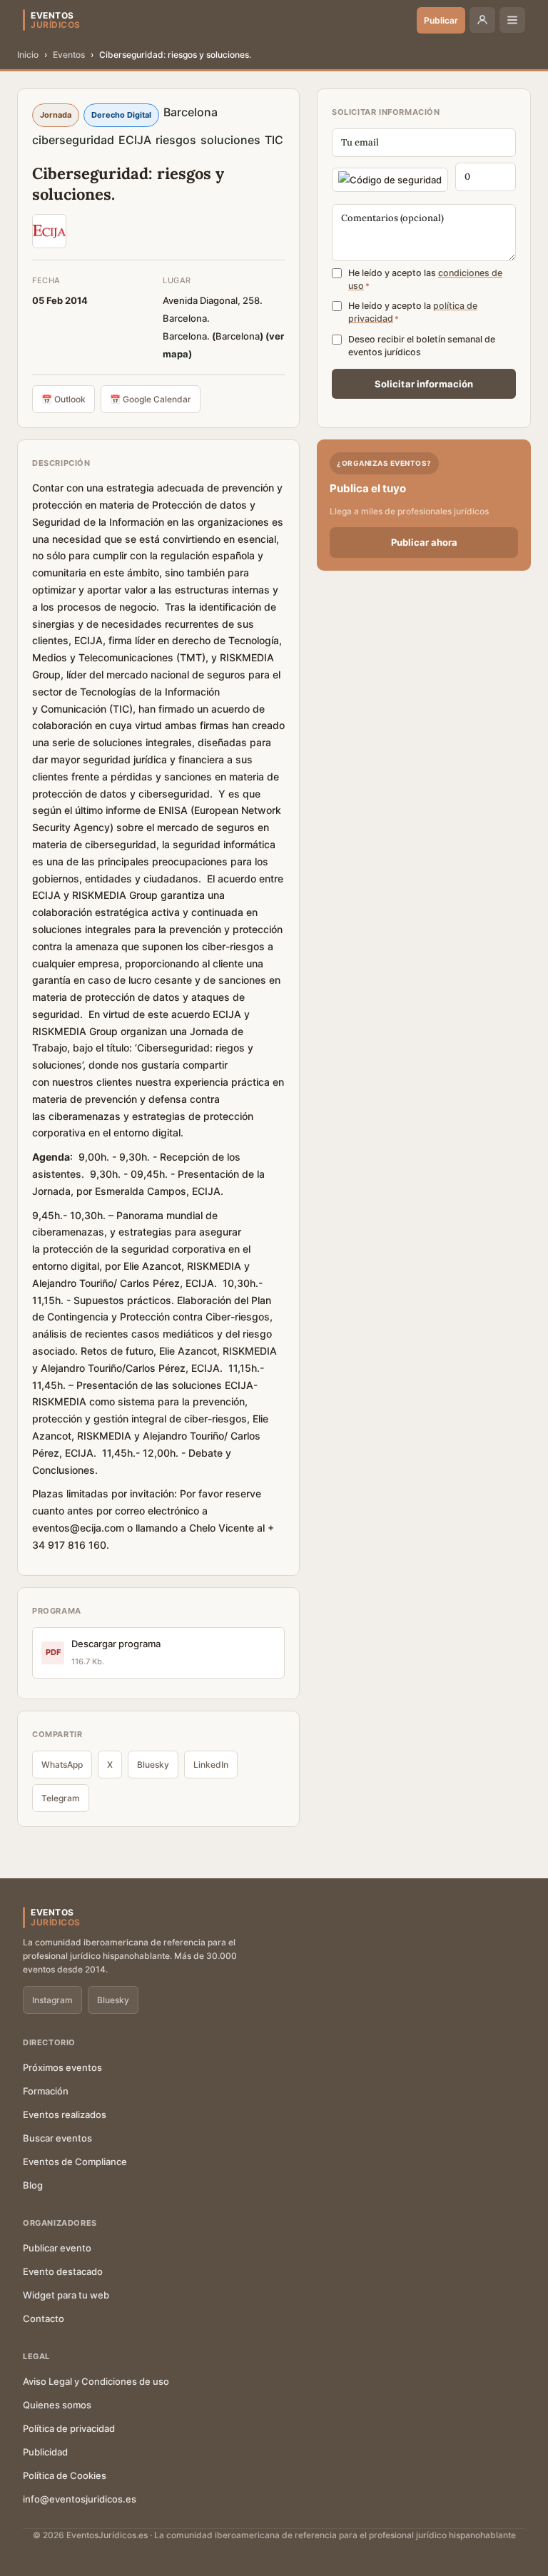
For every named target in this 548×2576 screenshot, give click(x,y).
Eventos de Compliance (75, 2162)
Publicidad (45, 2452)
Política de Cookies (65, 2475)
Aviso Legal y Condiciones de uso (96, 2381)
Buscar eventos (57, 2138)
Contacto (44, 2318)
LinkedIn (211, 1765)
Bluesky (153, 1765)
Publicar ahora (424, 542)
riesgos (176, 140)
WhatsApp (62, 1765)
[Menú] (512, 20)
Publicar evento (57, 2248)
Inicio (28, 55)
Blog (33, 2185)
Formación (46, 2091)
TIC (274, 140)
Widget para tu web (66, 2295)
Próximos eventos (62, 2067)
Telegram (61, 1798)
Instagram (52, 2000)
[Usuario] (482, 20)
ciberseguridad (73, 140)
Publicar (441, 20)
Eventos (69, 55)
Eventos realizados (65, 2114)
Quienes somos (57, 2405)
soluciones (230, 140)
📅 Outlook (64, 399)
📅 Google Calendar (151, 399)
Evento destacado (63, 2271)
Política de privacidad (69, 2428)
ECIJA (135, 140)
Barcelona (191, 112)
